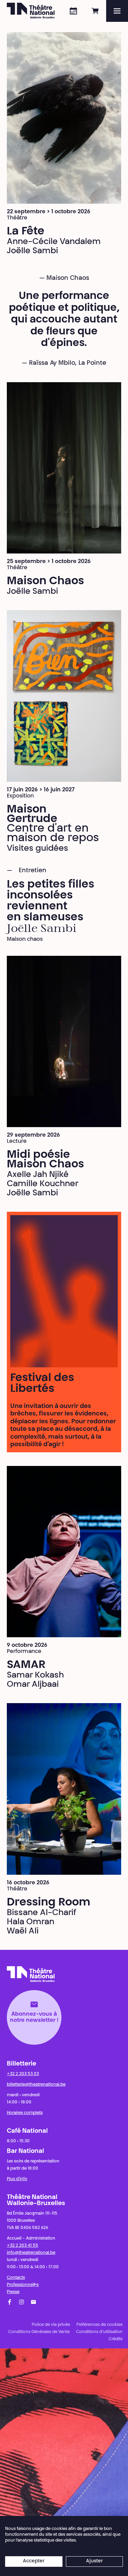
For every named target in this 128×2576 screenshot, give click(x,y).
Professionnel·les (23, 2285)
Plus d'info (17, 2179)
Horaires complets (25, 2113)
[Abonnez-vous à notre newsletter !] (33, 2302)
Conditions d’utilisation (99, 2332)
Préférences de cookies (99, 2325)
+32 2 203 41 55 (23, 2246)
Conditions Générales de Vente (39, 2332)
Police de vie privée (51, 2325)
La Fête (26, 232)
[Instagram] (22, 2302)
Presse (13, 2292)
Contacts (16, 2278)
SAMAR (26, 1665)
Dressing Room (49, 1903)
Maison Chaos (45, 581)
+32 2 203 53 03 (23, 2074)
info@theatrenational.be (31, 2253)
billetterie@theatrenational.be (36, 2085)
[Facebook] (10, 2302)
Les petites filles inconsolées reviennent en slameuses (51, 901)
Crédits (116, 2339)
